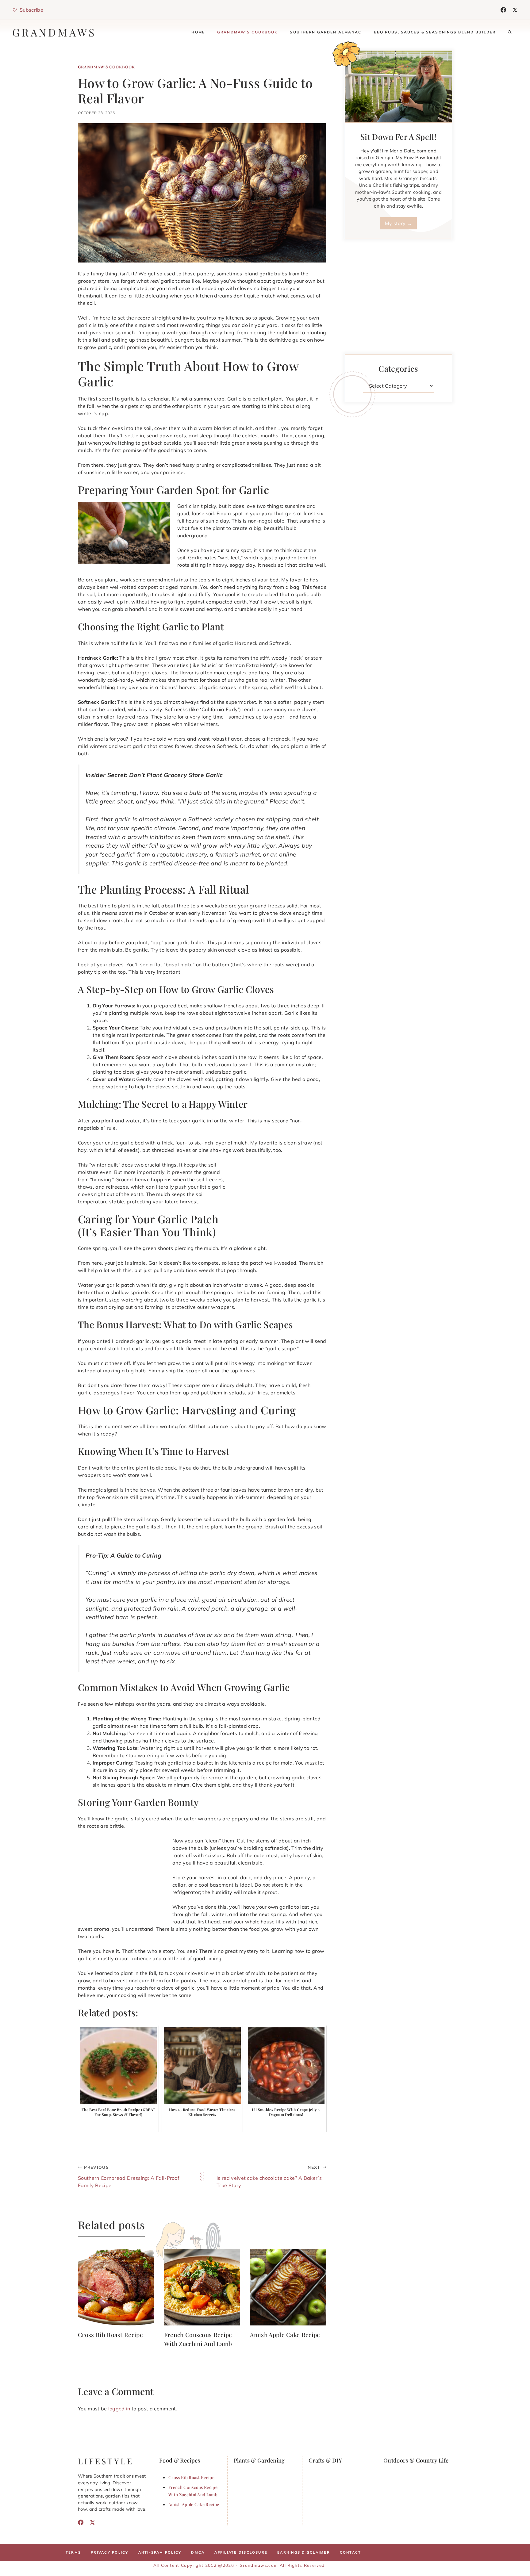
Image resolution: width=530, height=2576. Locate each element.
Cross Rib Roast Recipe (110, 2335)
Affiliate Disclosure (241, 2552)
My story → (398, 223)
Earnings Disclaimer (304, 2552)
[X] (515, 10)
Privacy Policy (109, 2552)
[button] (510, 32)
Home (198, 32)
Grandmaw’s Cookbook (248, 32)
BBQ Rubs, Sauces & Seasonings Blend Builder (435, 32)
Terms (73, 2552)
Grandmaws (54, 32)
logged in (119, 2409)
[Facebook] (503, 10)
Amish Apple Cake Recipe (285, 2335)
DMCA (198, 2552)
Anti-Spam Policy (160, 2552)
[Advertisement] (280, 1202)
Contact (351, 2552)
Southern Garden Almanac (326, 32)
